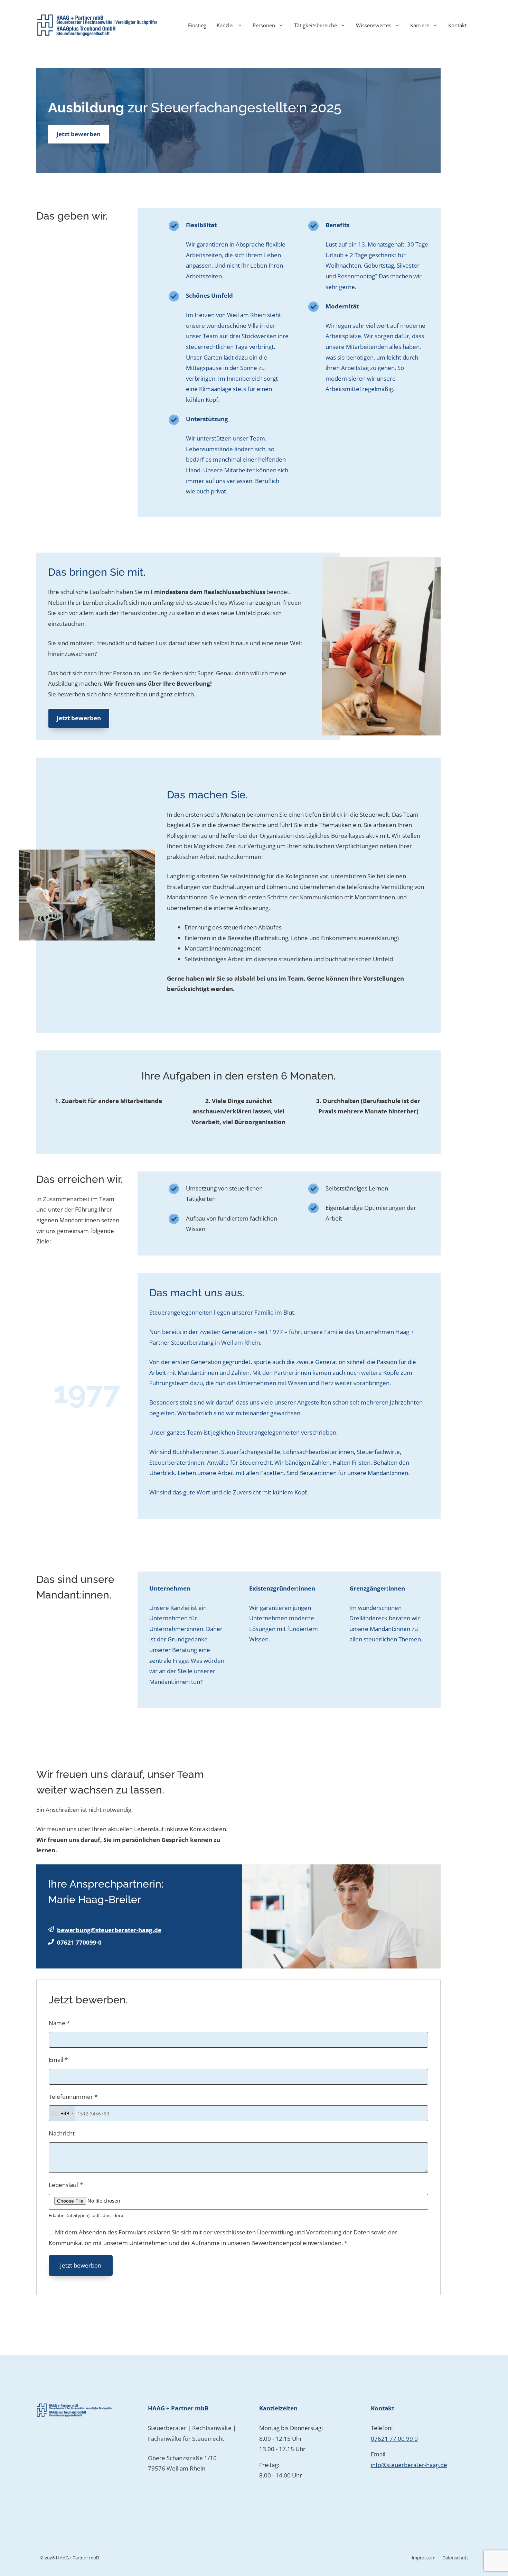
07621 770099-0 (79, 1942)
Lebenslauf (66, 2185)
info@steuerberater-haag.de (409, 2465)
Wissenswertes (374, 25)
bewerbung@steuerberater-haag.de (109, 1930)
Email (58, 2060)
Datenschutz (455, 2558)
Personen (264, 25)
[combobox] (62, 2113)
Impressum (424, 2558)
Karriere (420, 25)
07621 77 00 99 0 (394, 2439)
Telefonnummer (73, 2097)
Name (59, 2023)
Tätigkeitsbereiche (316, 25)
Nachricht (62, 2133)
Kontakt (457, 25)
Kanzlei (225, 25)
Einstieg (197, 25)
